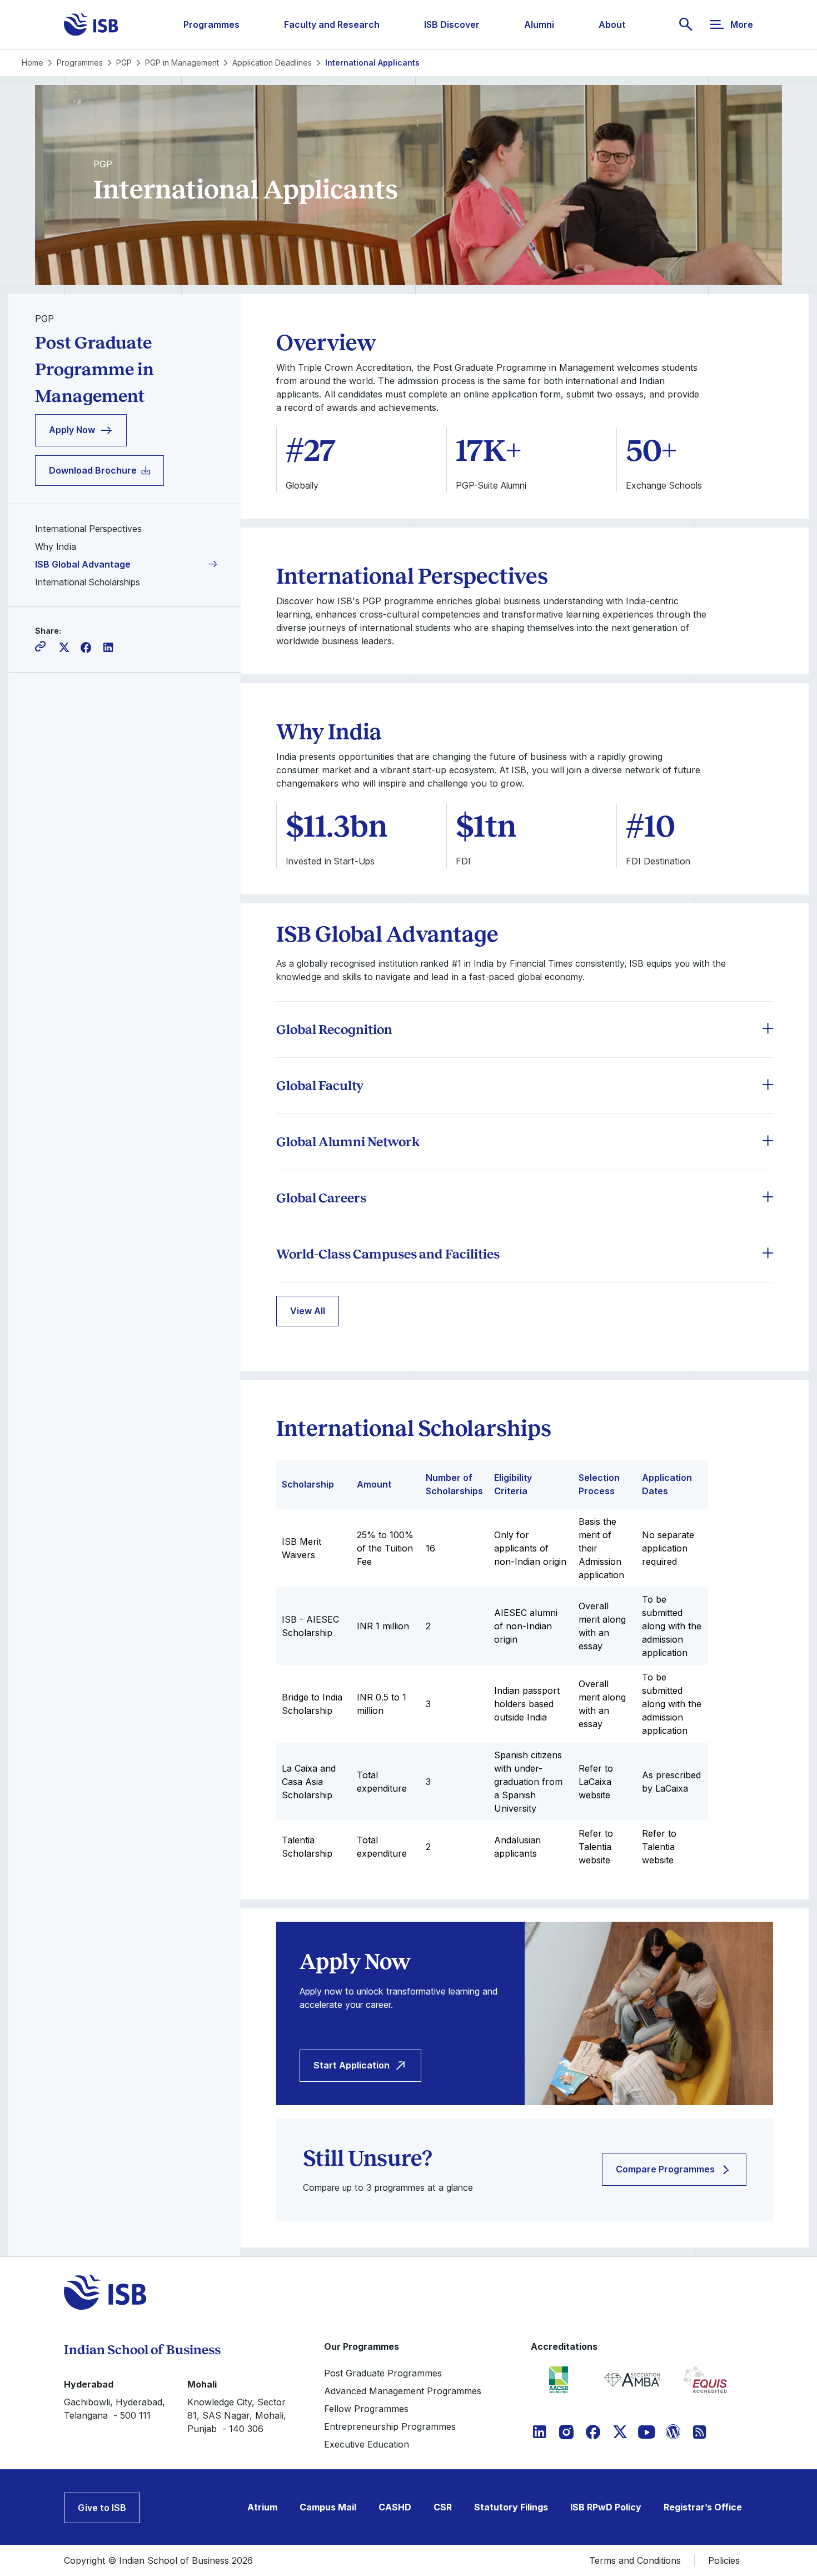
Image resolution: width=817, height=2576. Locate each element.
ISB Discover (452, 24)
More (742, 24)
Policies (724, 2560)
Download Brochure (93, 470)
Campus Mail (328, 2507)
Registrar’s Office (703, 2507)
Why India (56, 546)
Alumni (539, 24)
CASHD (395, 2507)
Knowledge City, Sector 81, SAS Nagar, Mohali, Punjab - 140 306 (237, 2415)
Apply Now (72, 430)
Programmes (211, 24)
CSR (443, 2507)
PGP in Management (182, 63)
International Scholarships (88, 582)
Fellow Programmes (366, 2409)
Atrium (262, 2507)
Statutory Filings (511, 2507)
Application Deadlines (272, 63)
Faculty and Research (332, 24)
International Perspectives (88, 529)
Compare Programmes (665, 2169)
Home (33, 63)
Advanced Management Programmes (403, 2391)
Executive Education (367, 2444)
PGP (124, 63)
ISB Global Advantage (83, 564)
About (612, 24)
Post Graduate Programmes (383, 2373)
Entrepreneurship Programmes (390, 2426)
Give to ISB (102, 2508)
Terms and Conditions (635, 2560)
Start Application (352, 2065)
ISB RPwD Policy (606, 2507)
